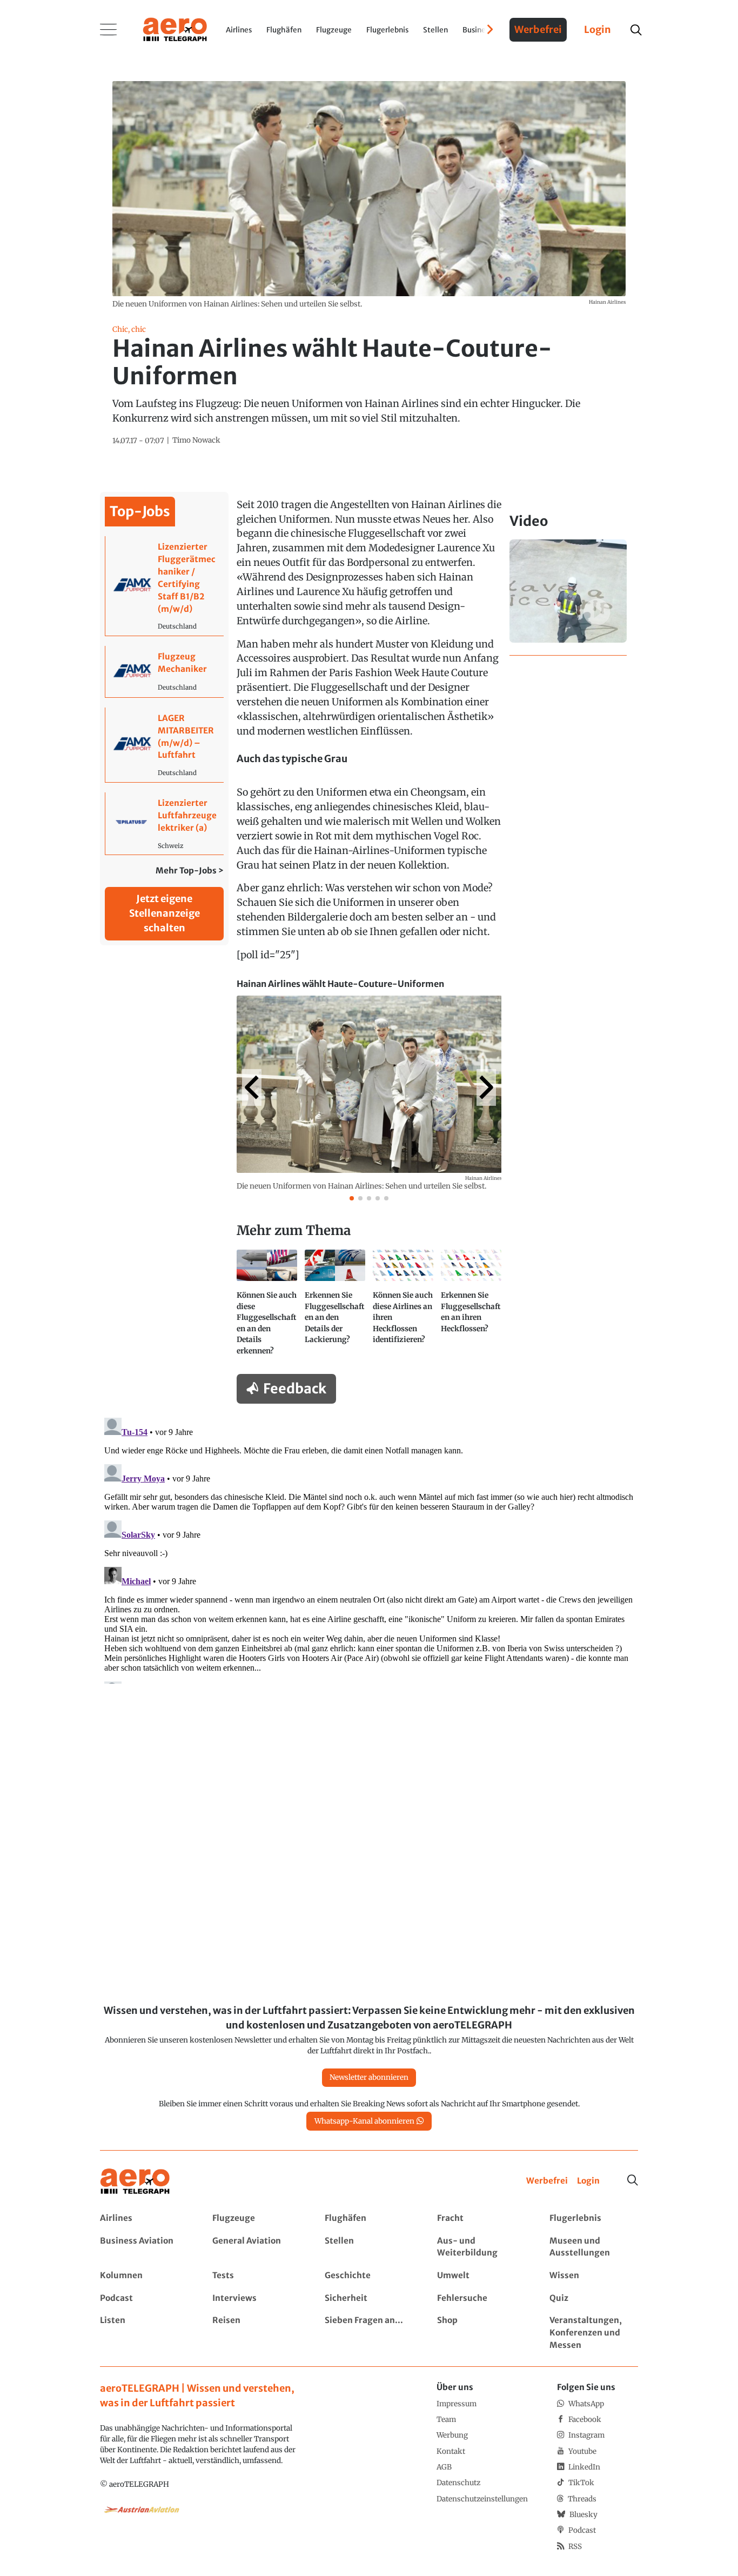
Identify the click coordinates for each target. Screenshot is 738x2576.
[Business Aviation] (144, 2247)
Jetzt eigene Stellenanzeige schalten (165, 913)
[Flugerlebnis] (593, 2218)
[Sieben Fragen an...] (369, 2333)
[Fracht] (481, 2218)
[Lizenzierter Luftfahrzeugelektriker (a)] (165, 823)
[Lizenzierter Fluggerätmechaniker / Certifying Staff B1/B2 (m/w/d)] (165, 586)
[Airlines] (144, 2218)
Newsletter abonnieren (369, 2077)
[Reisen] (256, 2333)
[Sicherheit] (369, 2298)
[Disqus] (369, 1549)
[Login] (588, 2181)
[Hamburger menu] (109, 30)
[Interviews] (256, 2298)
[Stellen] (369, 2247)
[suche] (636, 30)
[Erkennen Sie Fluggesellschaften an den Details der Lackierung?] (335, 1307)
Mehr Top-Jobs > (190, 870)
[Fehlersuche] (481, 2298)
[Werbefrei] (547, 2181)
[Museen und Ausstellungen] (593, 2247)
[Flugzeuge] (256, 2218)
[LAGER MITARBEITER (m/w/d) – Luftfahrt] (165, 745)
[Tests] (256, 2276)
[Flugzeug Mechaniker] (165, 672)
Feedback (295, 1389)
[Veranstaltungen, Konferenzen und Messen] (593, 2333)
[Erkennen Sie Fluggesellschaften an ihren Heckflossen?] (471, 1307)
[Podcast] (144, 2298)
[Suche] (633, 2180)
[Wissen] (593, 2276)
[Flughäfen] (369, 2218)
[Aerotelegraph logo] (175, 29)
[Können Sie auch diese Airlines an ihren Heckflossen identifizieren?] (403, 1307)
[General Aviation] (256, 2247)
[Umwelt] (481, 2276)
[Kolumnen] (144, 2276)
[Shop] (481, 2333)
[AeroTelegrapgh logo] (135, 2182)
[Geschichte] (369, 2276)
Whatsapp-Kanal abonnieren (364, 2121)
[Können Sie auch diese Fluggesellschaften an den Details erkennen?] (267, 1307)
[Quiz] (593, 2298)
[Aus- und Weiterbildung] (481, 2247)
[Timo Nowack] (196, 441)
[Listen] (144, 2333)
